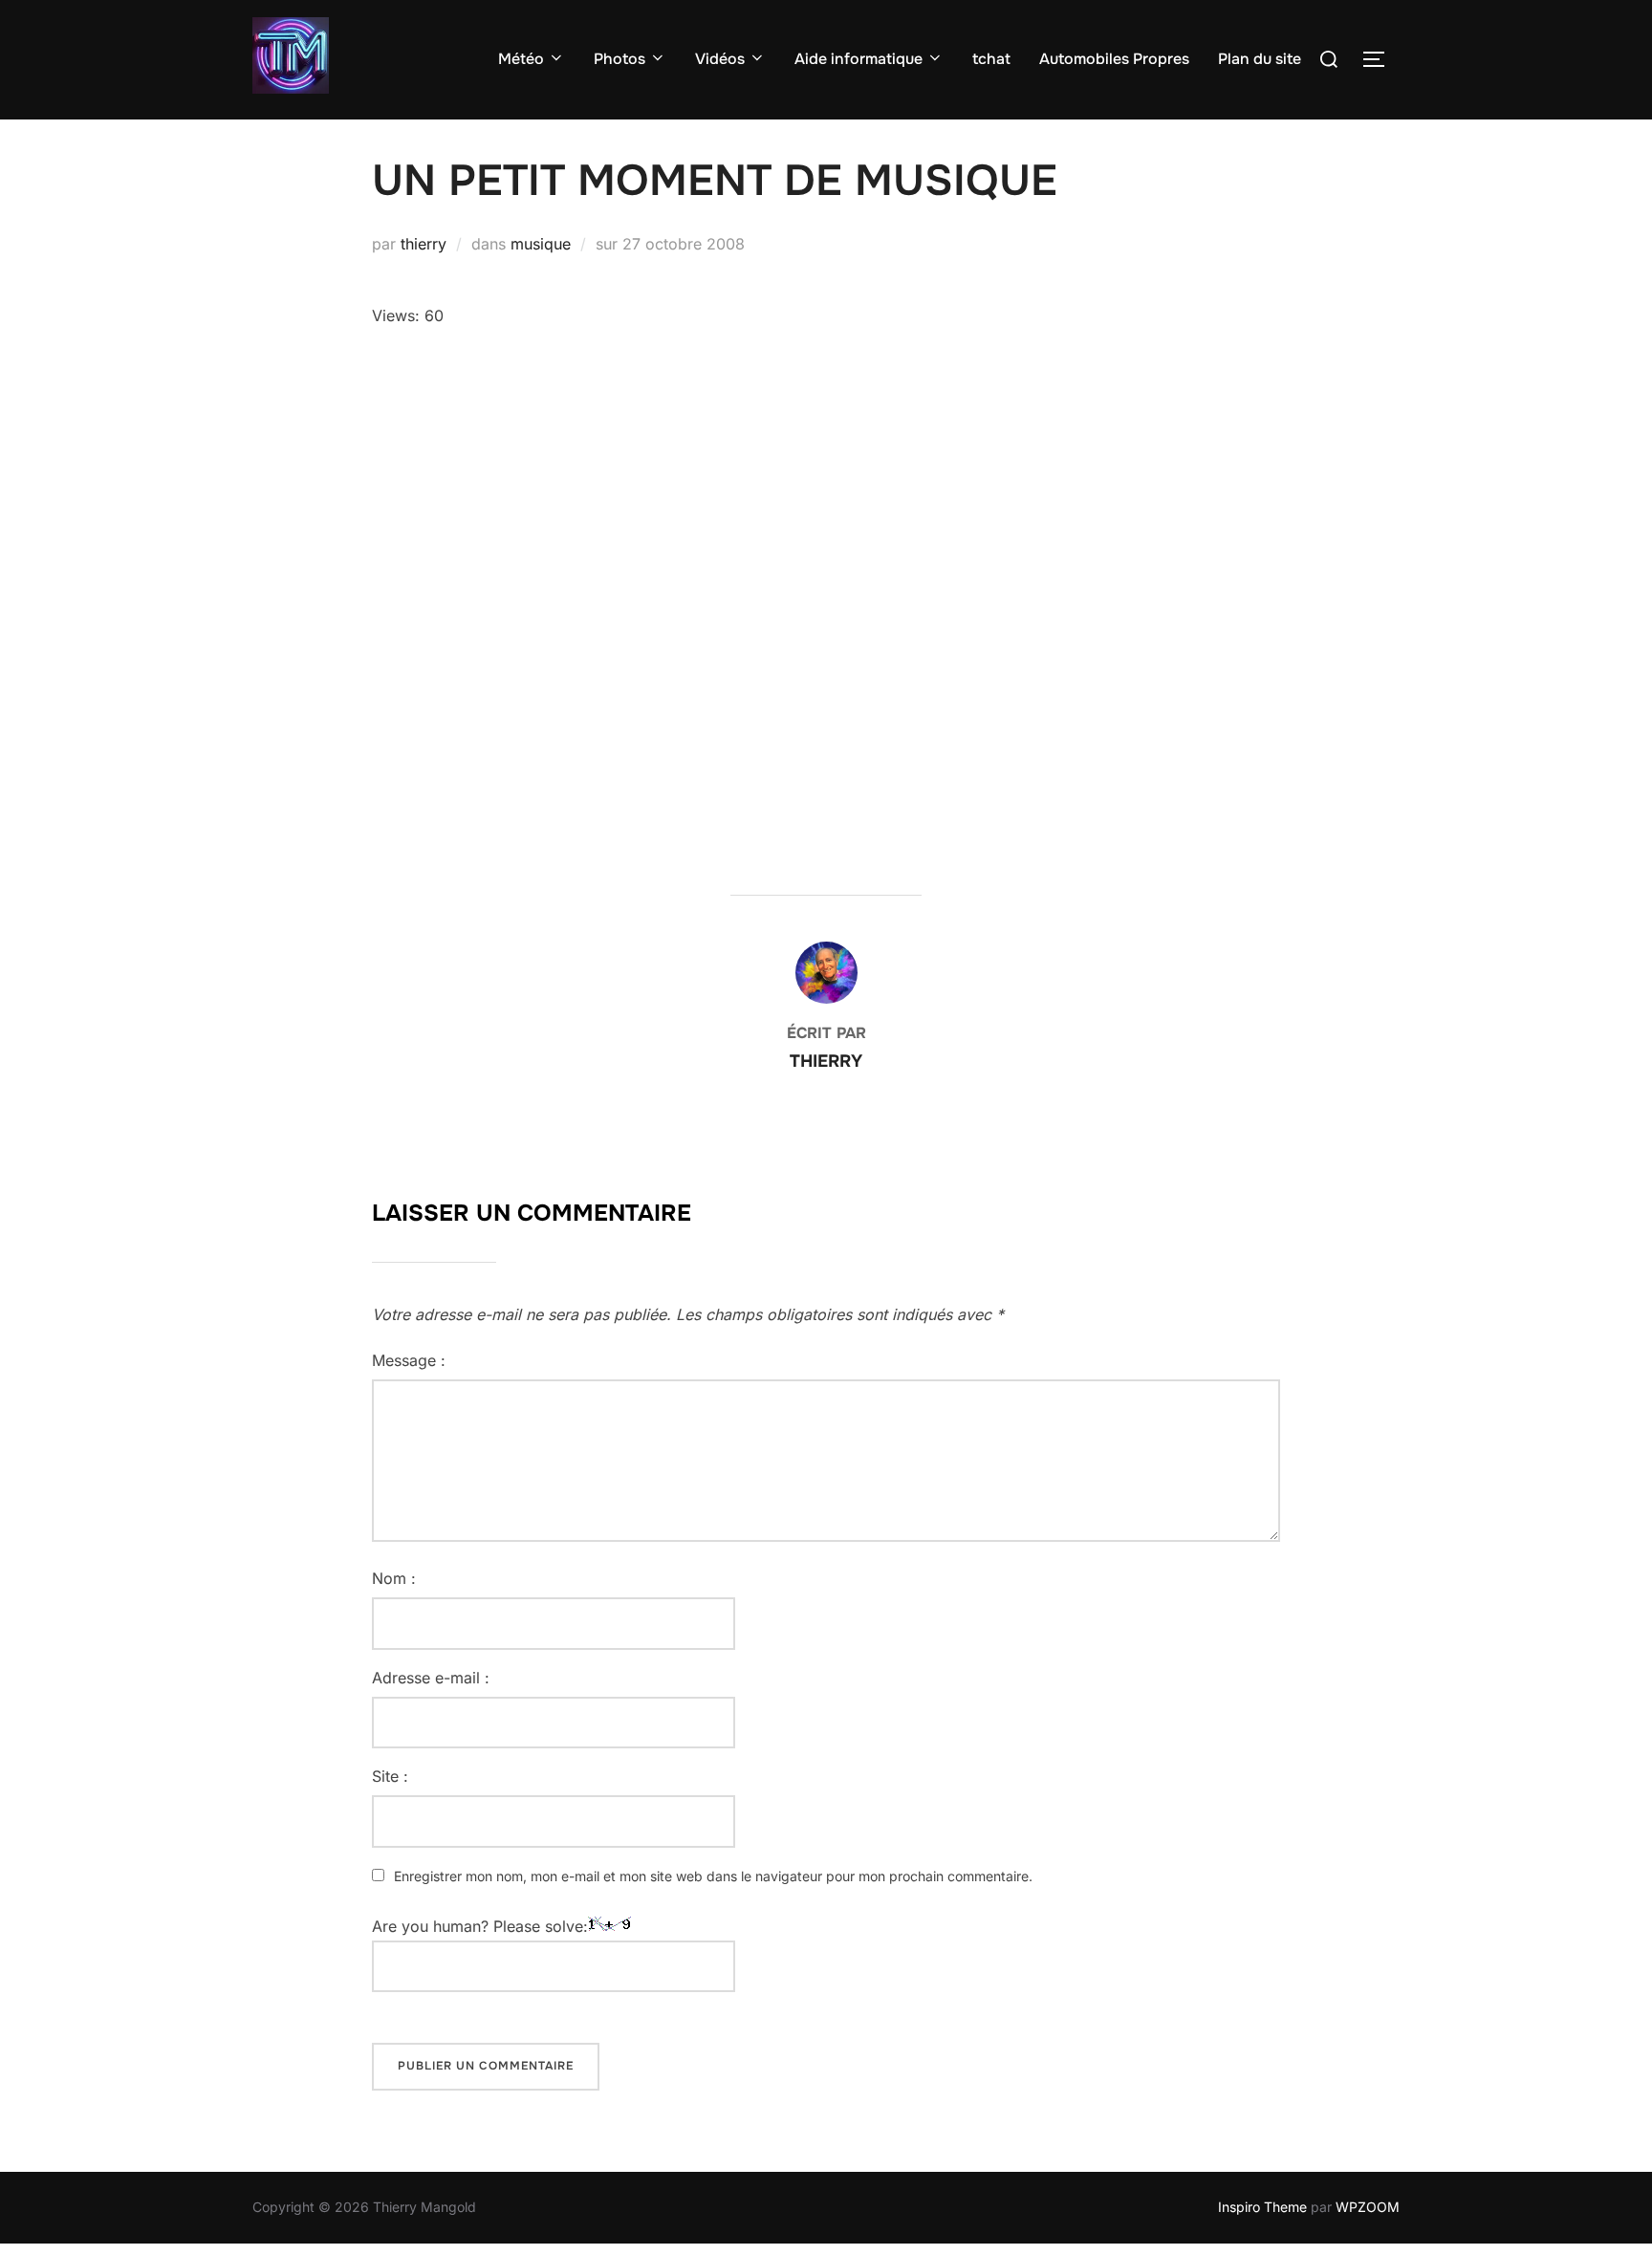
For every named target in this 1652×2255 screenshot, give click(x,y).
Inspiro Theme (1262, 2207)
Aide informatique (859, 59)
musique (541, 244)
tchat (991, 59)
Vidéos (720, 59)
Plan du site (1260, 59)
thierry (424, 244)
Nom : (394, 1578)
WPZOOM (1368, 2207)
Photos (619, 59)
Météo (521, 59)
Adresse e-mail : (431, 1678)
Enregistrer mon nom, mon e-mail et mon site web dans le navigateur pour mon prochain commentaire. (713, 1876)
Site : (390, 1776)
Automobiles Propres (1114, 59)
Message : (409, 1360)
